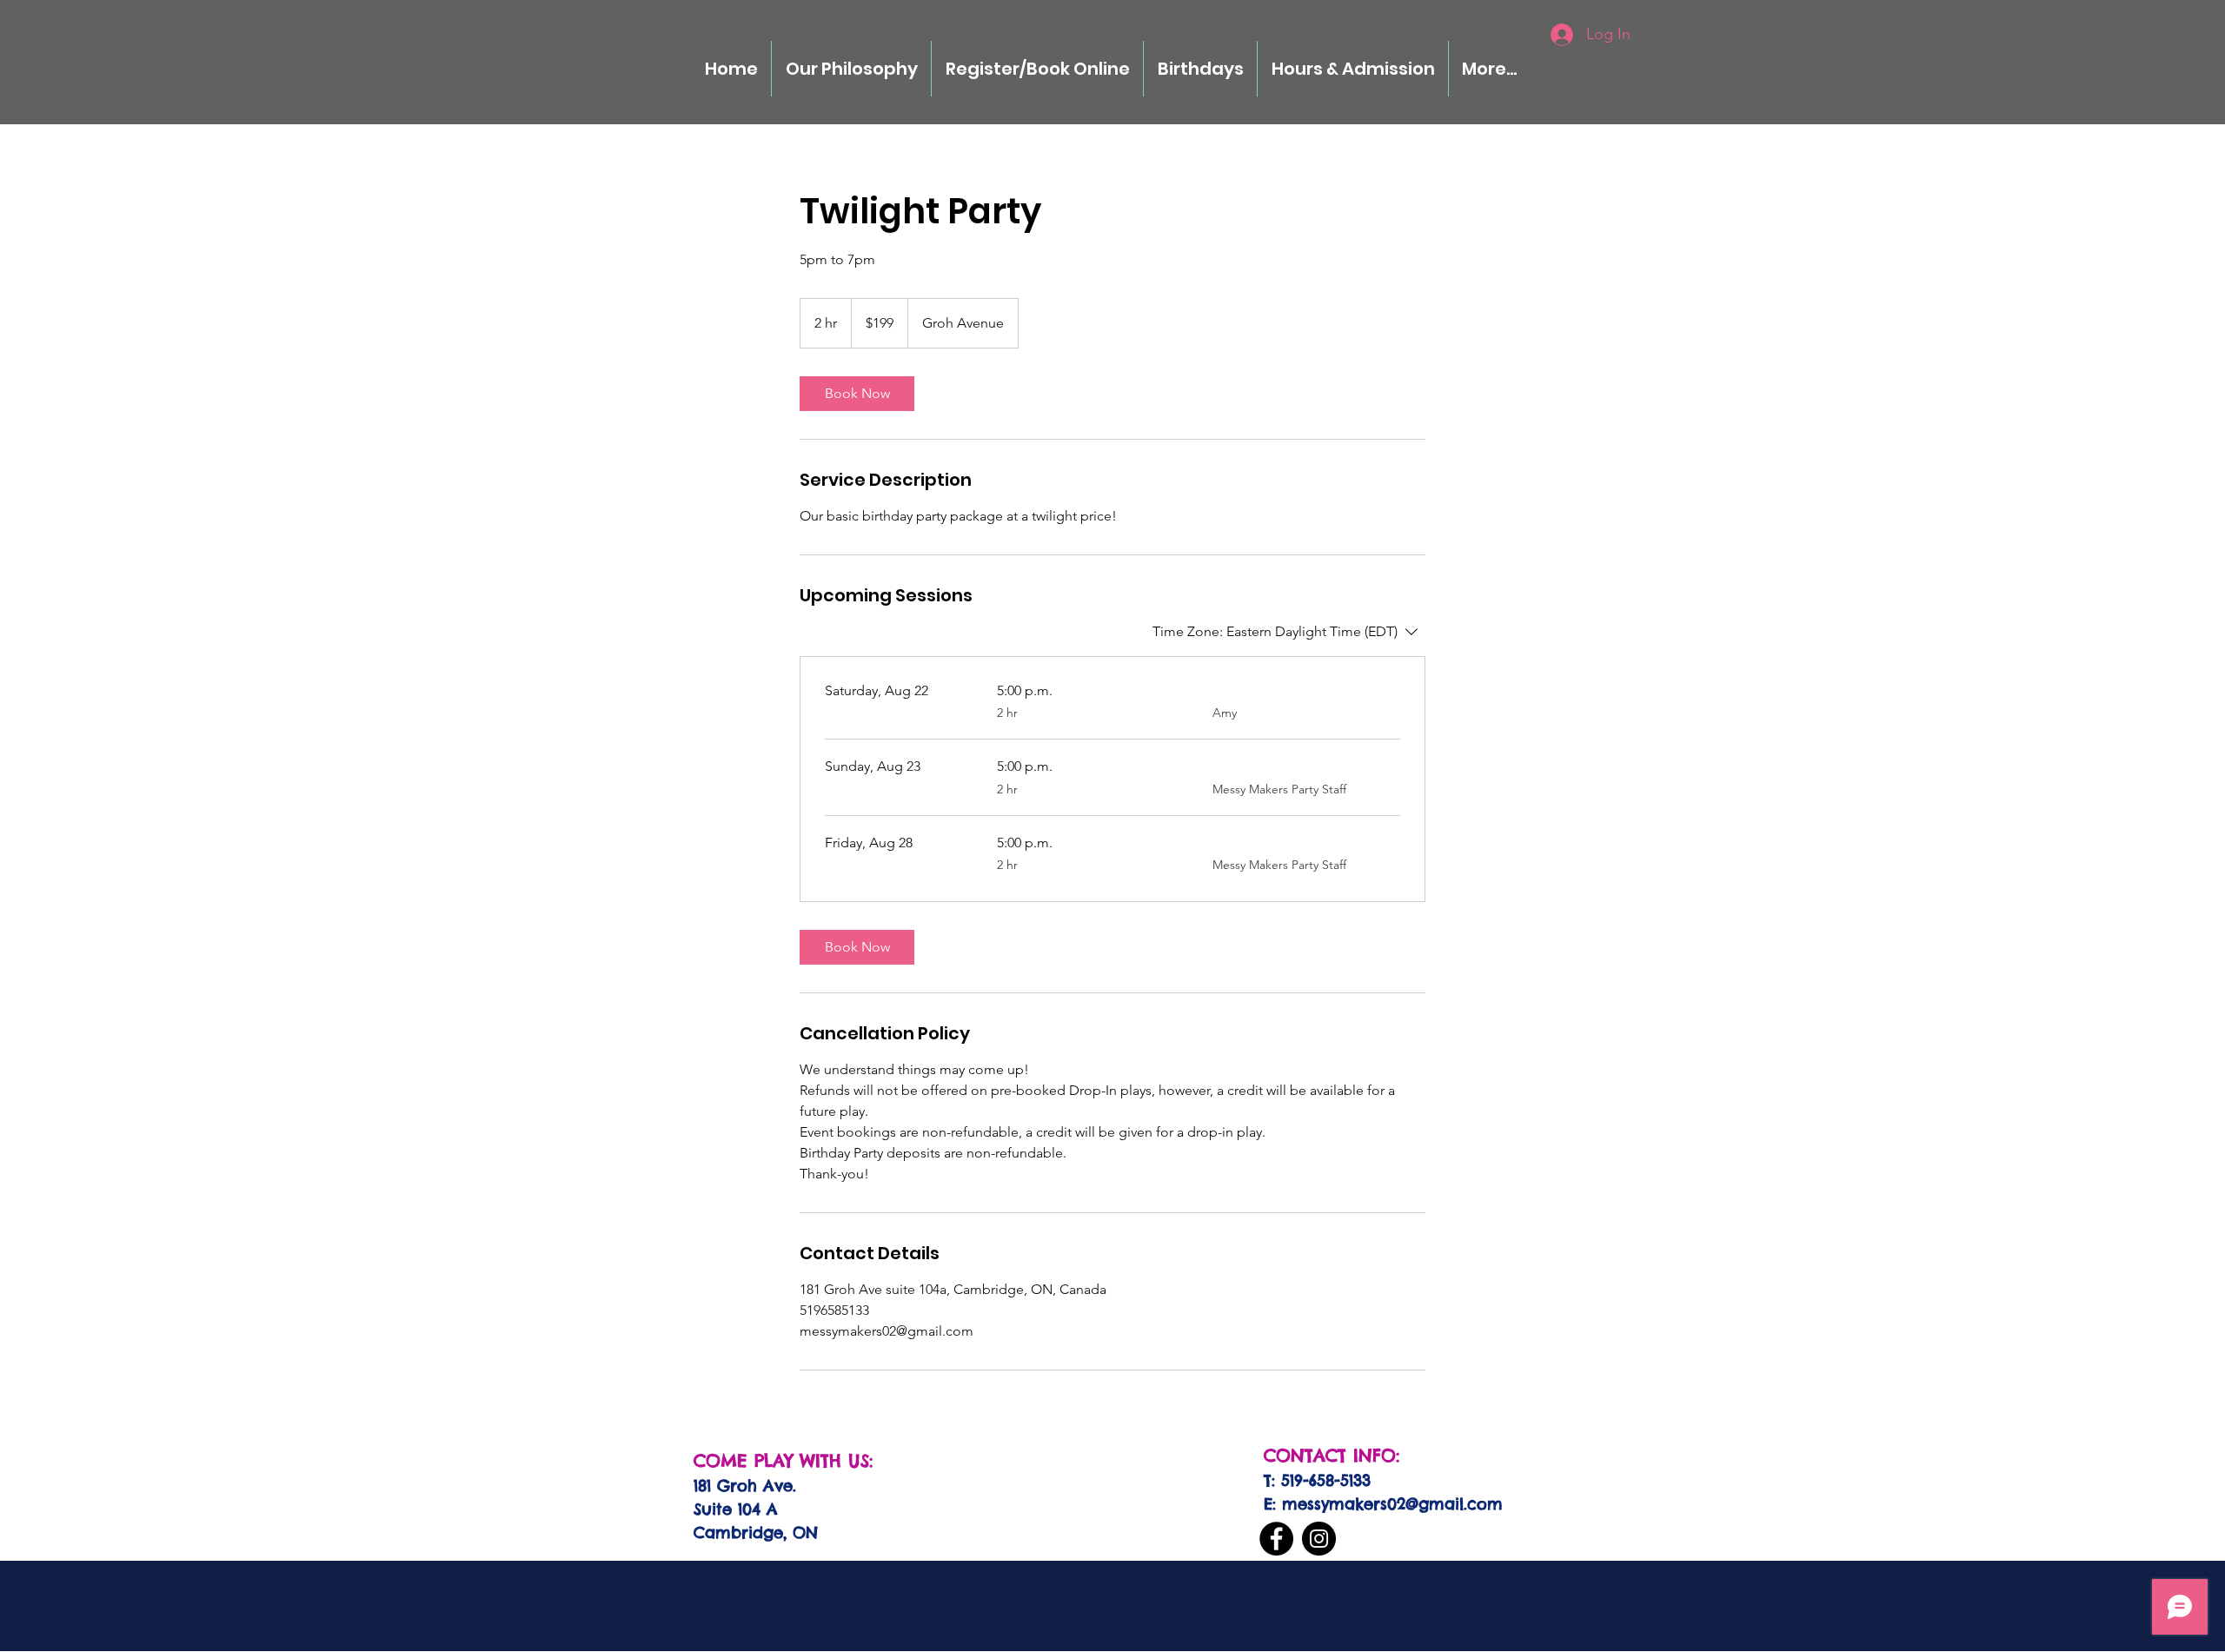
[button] (1200, 69)
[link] (857, 394)
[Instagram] (1319, 1539)
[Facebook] (1276, 1539)
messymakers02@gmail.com (1392, 1504)
